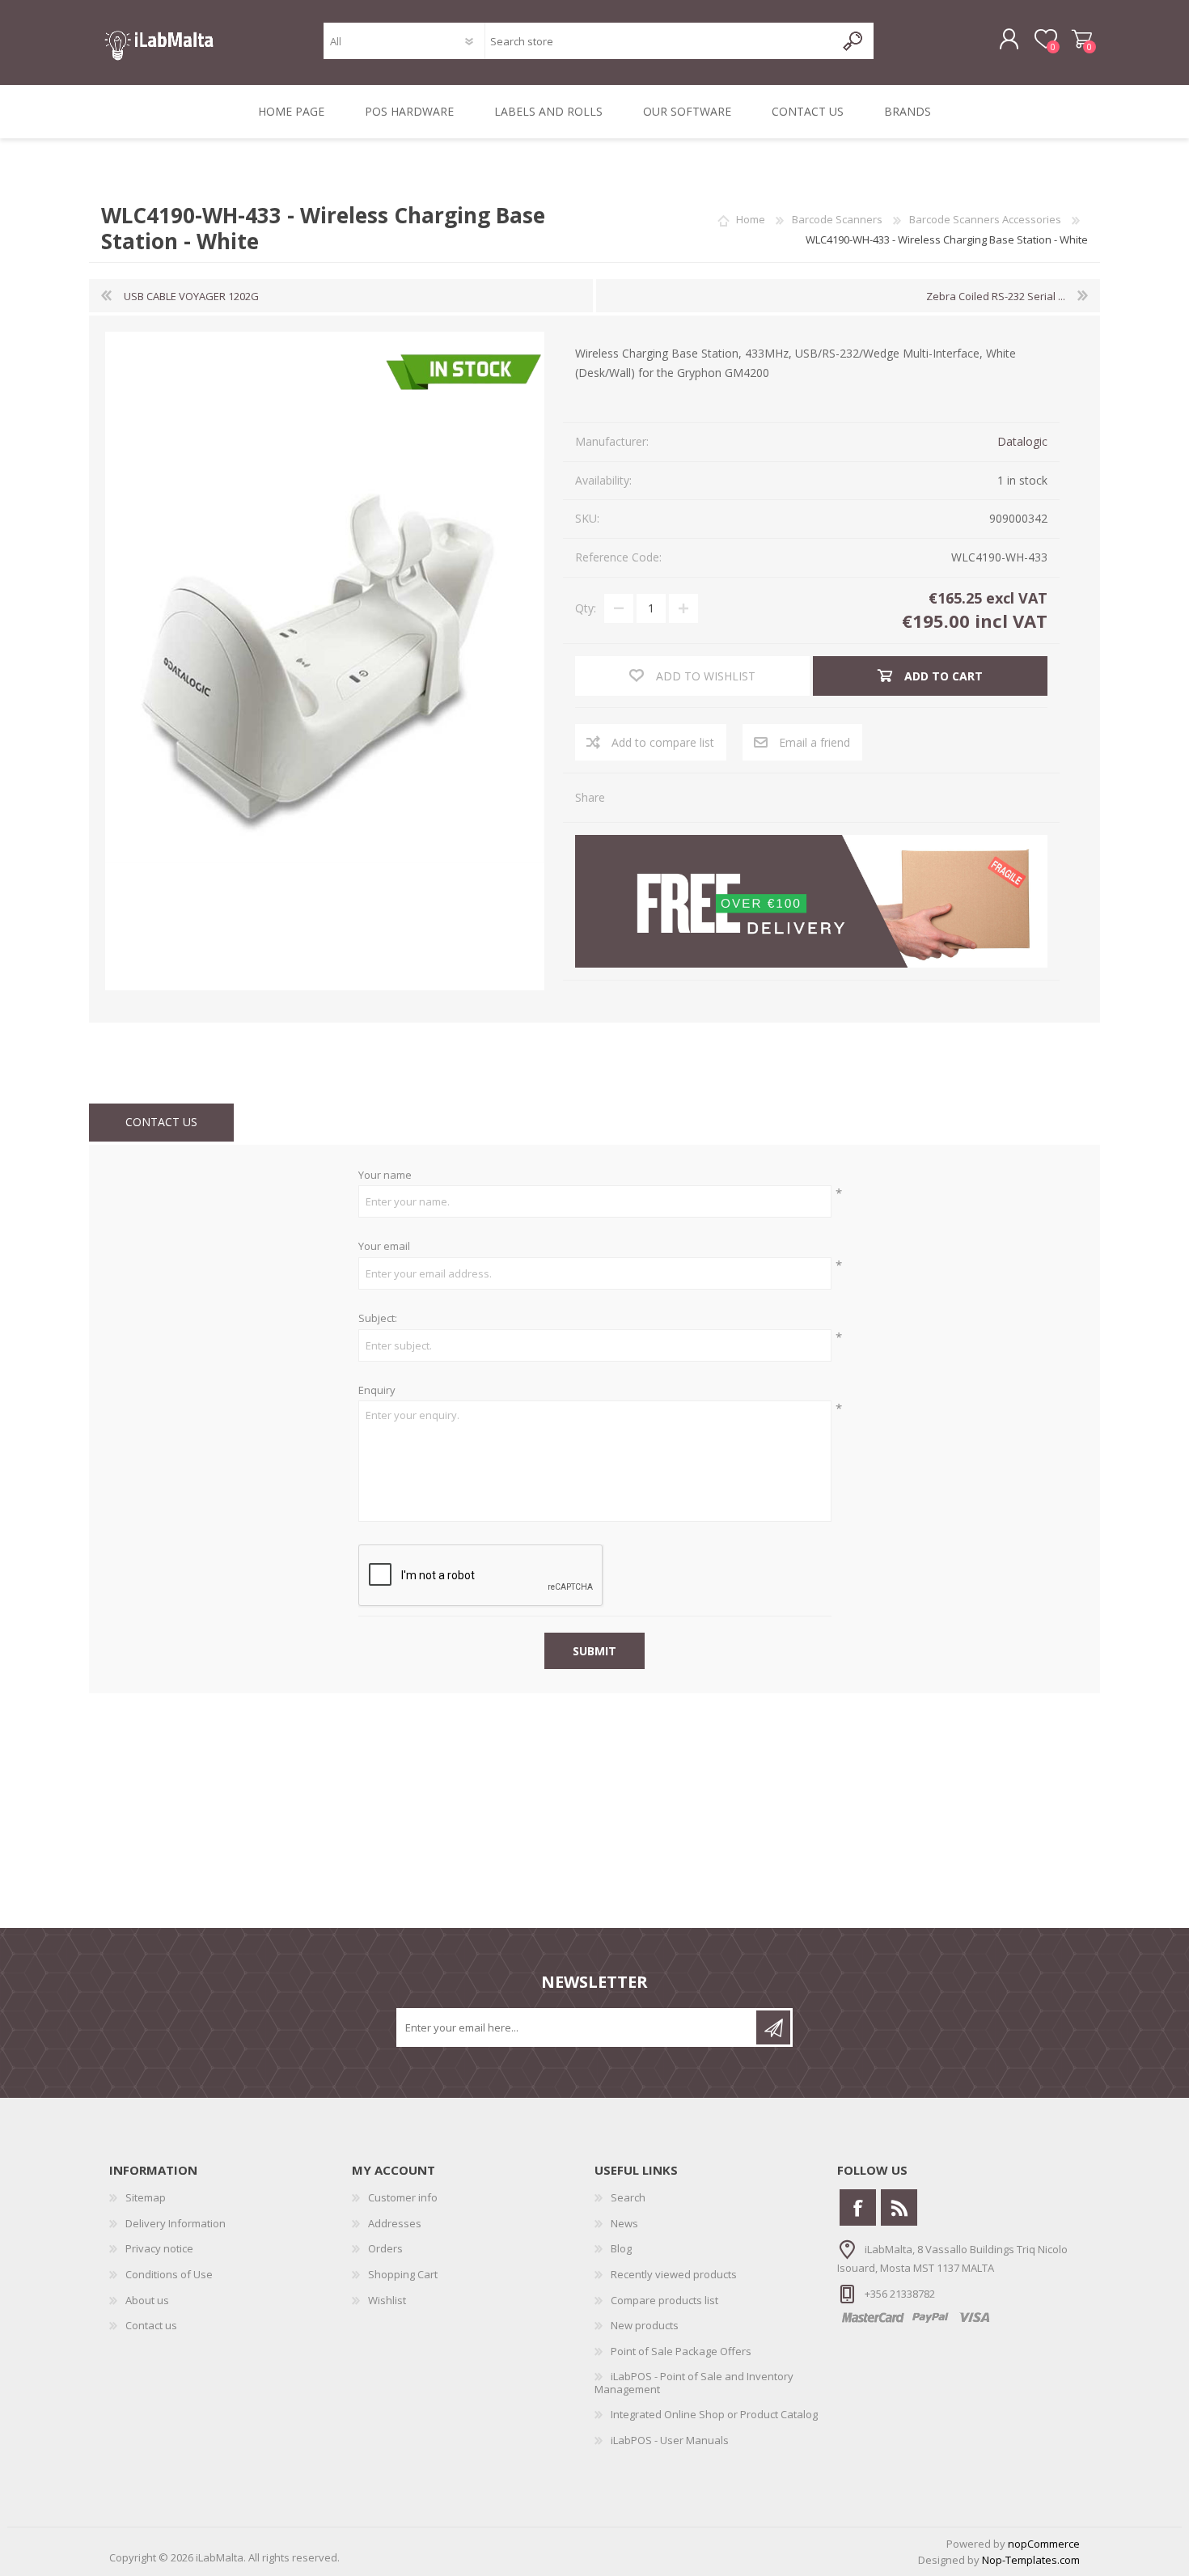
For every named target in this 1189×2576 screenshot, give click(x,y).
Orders (385, 2248)
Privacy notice (159, 2248)
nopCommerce (1044, 2544)
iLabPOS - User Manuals (670, 2440)
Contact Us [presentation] (161, 1122)
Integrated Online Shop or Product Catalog (714, 2414)
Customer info (403, 2197)
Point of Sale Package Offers (681, 2351)
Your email (384, 1247)
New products (645, 2325)
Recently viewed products (674, 2274)
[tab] (161, 1123)
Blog (621, 2248)
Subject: (378, 1319)
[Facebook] (858, 2207)
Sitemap (146, 2197)
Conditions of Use (169, 2274)
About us (147, 2300)
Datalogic (1022, 441)
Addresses (395, 2223)
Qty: (586, 608)
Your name (385, 1176)
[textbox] (660, 41)
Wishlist (387, 2300)
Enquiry (377, 1391)
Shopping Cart (1082, 40)
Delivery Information (176, 2223)
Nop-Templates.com (1031, 2560)
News (624, 2223)
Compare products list (664, 2300)
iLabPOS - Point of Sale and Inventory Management (694, 2383)
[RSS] (899, 2207)
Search (628, 2197)
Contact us (151, 2325)
